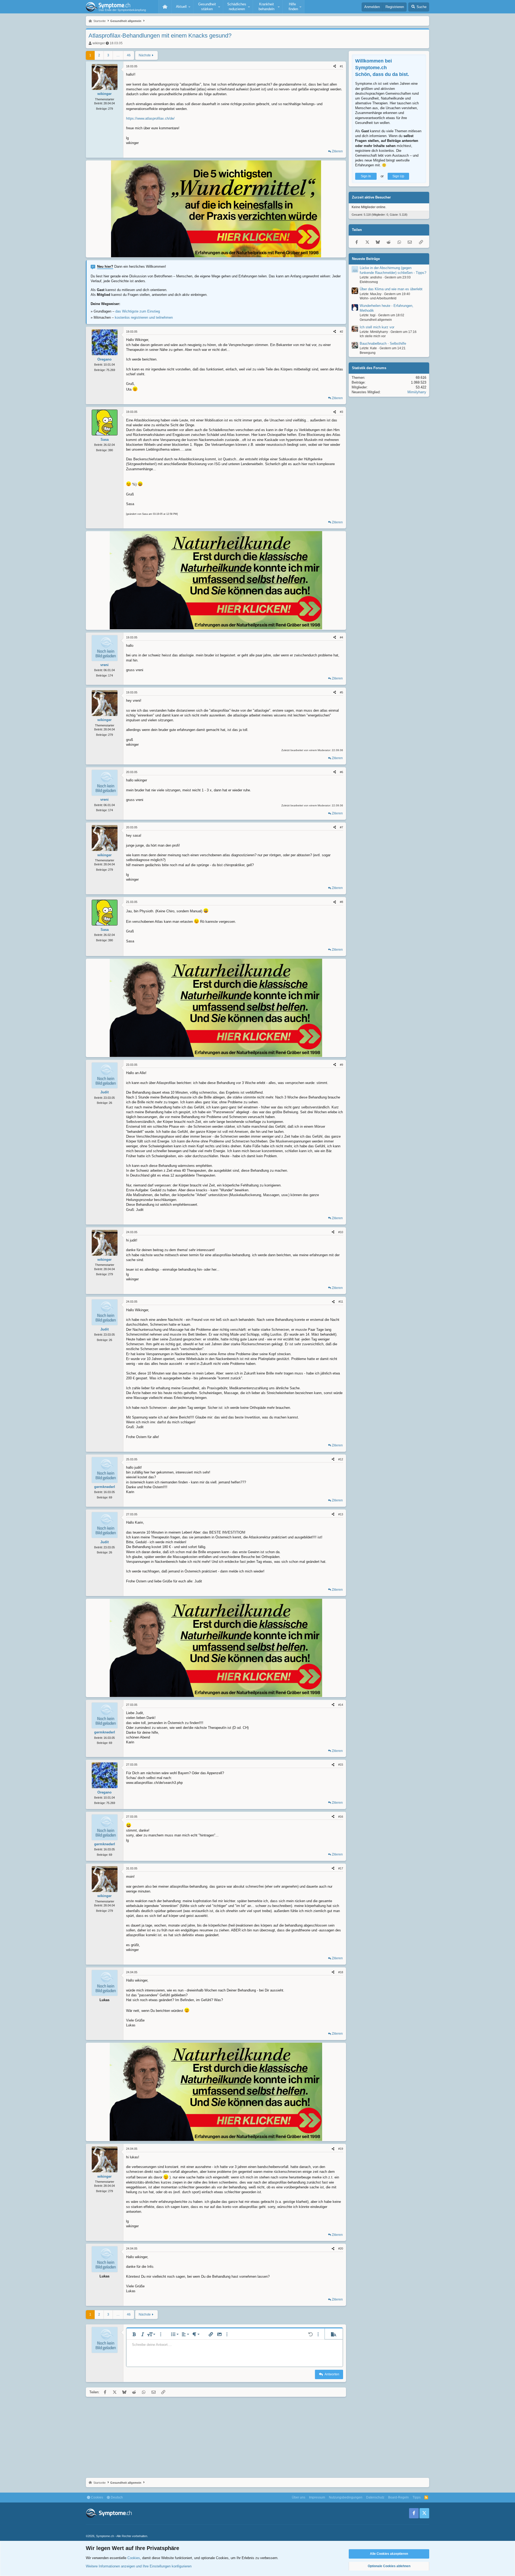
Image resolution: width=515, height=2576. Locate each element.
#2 (341, 332)
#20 (341, 2248)
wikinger (99, 43)
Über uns (299, 2497)
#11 (341, 1302)
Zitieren (337, 151)
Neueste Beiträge (366, 259)
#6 (341, 772)
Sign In (366, 176)
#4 (341, 637)
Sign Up (398, 176)
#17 (341, 1868)
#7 (341, 827)
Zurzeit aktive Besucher (371, 198)
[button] (182, 7)
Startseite (165, 7)
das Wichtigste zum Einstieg (138, 311)
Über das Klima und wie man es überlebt (391, 289)
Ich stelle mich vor (373, 336)
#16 (341, 1817)
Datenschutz (375, 2497)
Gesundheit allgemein (376, 320)
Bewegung (368, 353)
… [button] (118, 55)
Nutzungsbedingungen (346, 2497)
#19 (341, 2149)
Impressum (317, 2497)
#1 (341, 66)
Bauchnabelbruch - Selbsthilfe (383, 343)
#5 (341, 692)
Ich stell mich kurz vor (377, 327)
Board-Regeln (398, 2497)
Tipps (417, 2497)
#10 (341, 1232)
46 (129, 55)
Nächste (145, 55)
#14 (341, 1705)
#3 (341, 412)
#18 (341, 1972)
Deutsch (116, 2497)
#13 (341, 1514)
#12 (341, 1459)
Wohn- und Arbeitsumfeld (378, 299)
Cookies (97, 2497)
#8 (341, 902)
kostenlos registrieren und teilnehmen (144, 317)
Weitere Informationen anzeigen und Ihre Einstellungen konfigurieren (139, 2566)
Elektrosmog (369, 282)
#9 (341, 1065)
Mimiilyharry (417, 392)
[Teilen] (335, 66)
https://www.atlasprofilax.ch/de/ (150, 118)
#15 (341, 1765)
